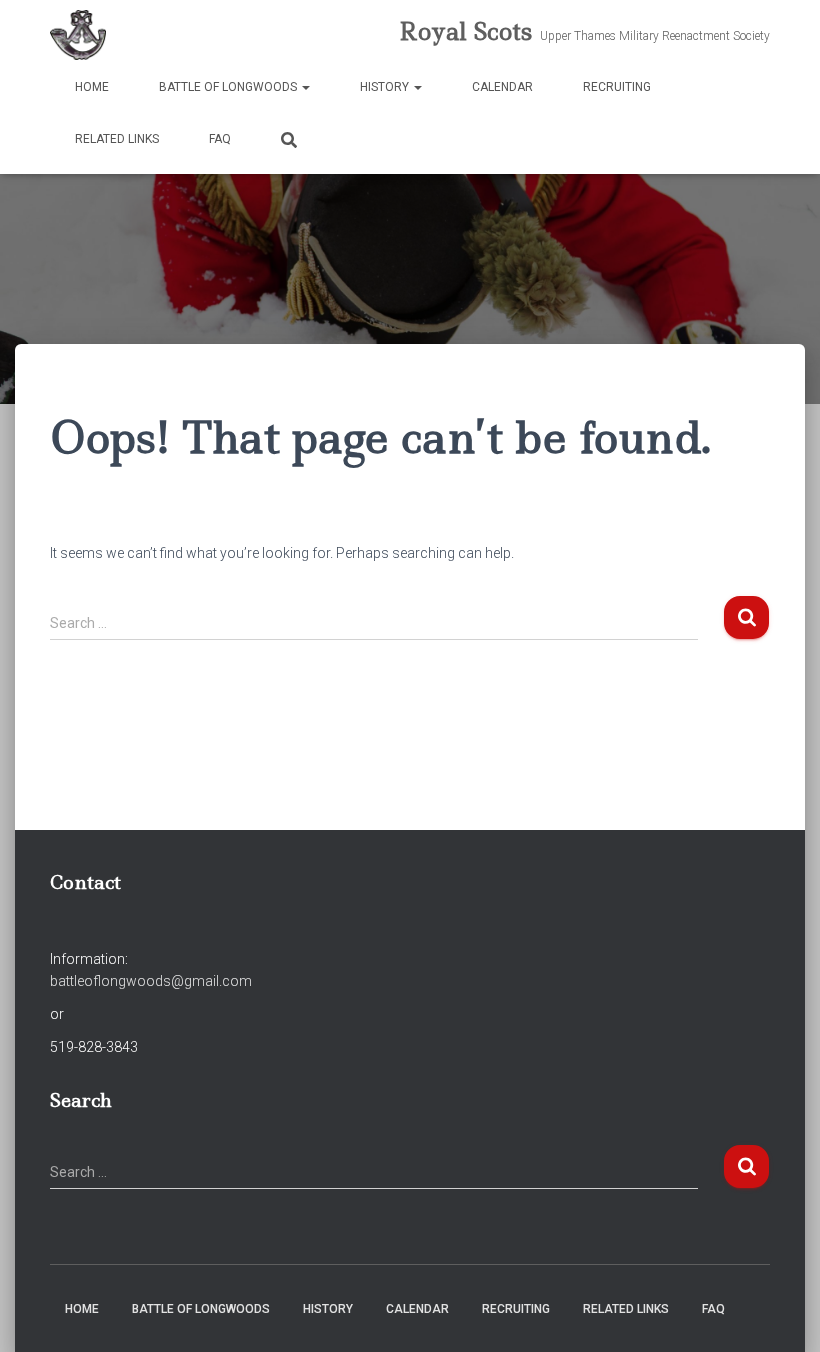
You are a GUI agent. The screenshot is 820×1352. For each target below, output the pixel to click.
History (386, 87)
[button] (305, 87)
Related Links (117, 139)
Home (92, 87)
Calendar (502, 87)
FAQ (220, 139)
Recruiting (617, 87)
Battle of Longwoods (229, 87)
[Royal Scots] (78, 35)
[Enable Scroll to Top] (780, 1312)
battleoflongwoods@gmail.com (151, 981)
